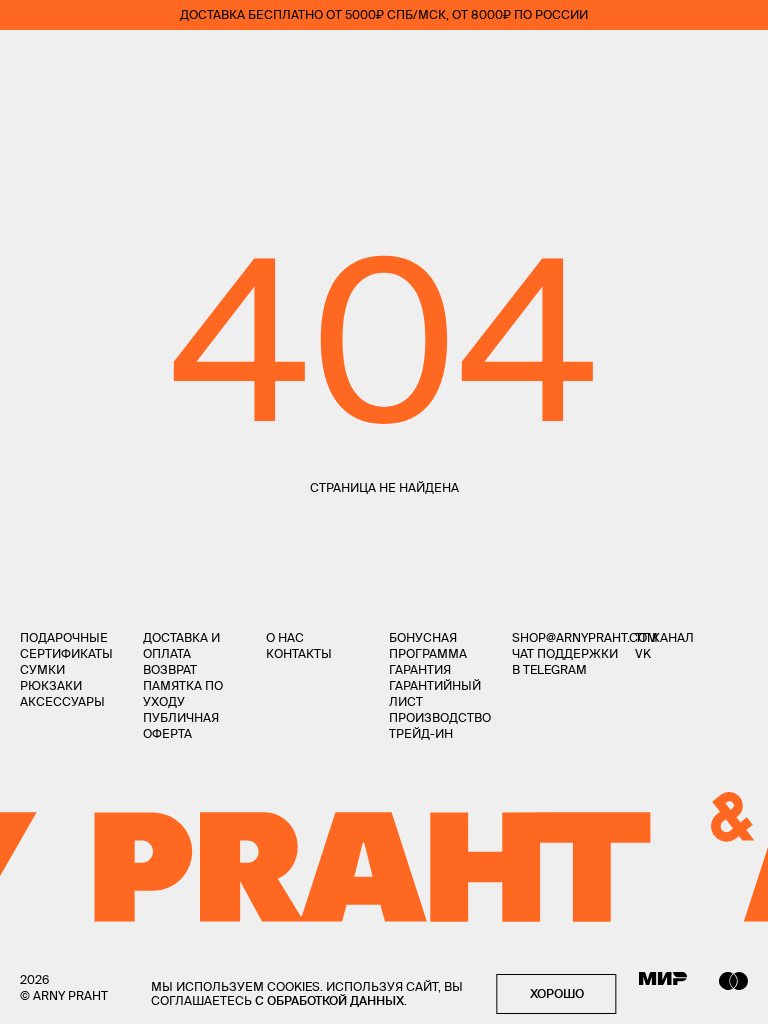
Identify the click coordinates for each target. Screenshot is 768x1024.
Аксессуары (62, 701)
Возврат (170, 669)
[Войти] (682, 60)
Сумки (42, 669)
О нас (285, 637)
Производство (440, 717)
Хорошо (557, 993)
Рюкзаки (51, 685)
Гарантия (420, 669)
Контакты (299, 653)
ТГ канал (664, 637)
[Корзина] (739, 60)
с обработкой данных (329, 1000)
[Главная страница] (384, 60)
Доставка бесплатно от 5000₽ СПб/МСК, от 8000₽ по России (384, 14)
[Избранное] (622, 60)
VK (643, 653)
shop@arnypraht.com (585, 637)
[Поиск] (86, 60)
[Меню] (29, 60)
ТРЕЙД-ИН (421, 733)
